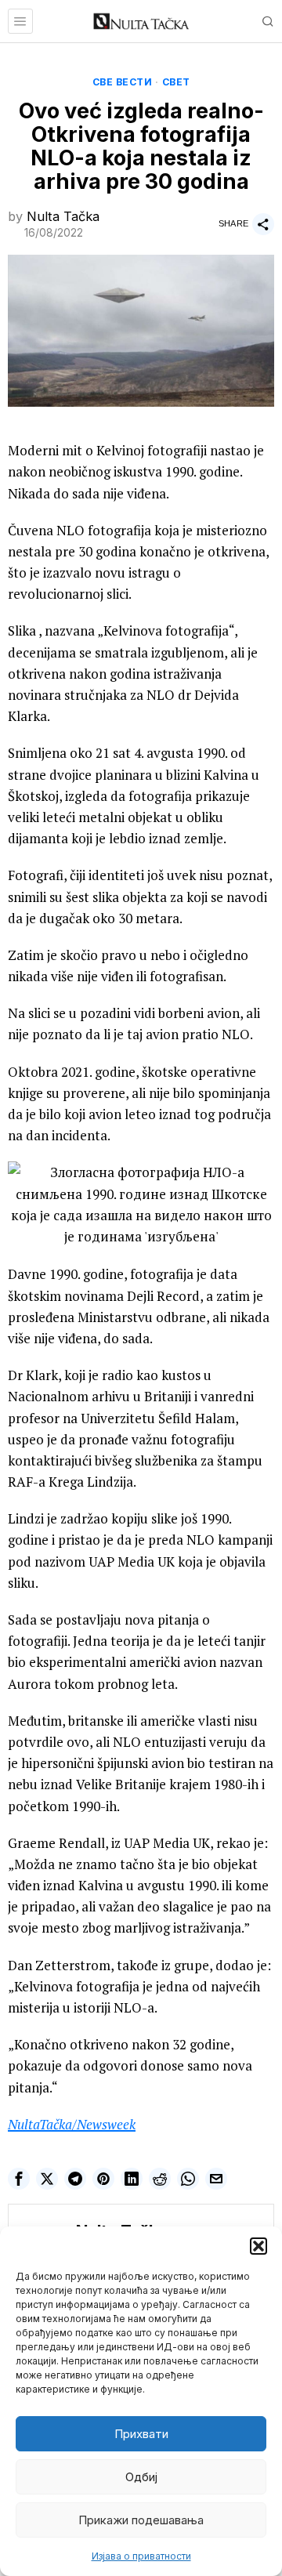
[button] (258, 2246)
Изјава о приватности (141, 2556)
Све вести (123, 82)
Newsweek (106, 2124)
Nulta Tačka (63, 216)
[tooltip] (19, 2179)
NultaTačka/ (42, 2124)
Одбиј (141, 2477)
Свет (176, 82)
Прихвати (141, 2434)
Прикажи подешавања (141, 2520)
